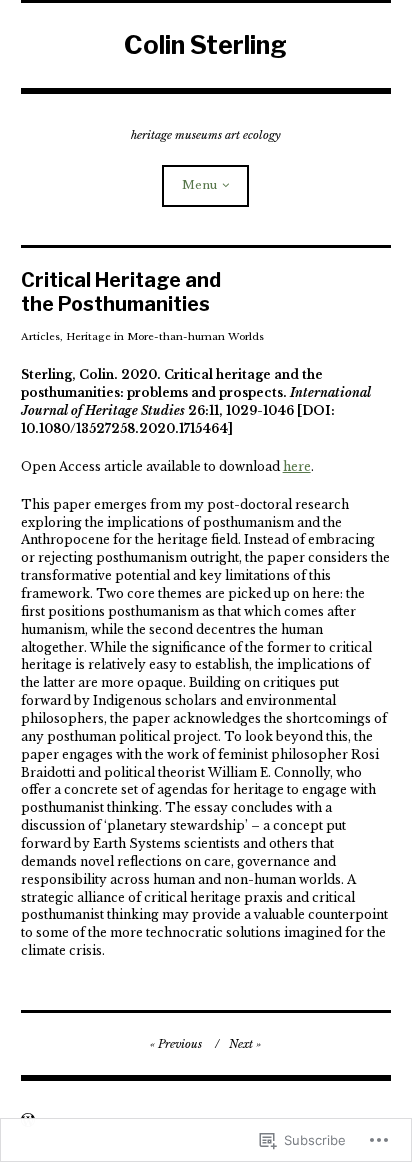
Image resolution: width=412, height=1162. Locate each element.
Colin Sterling (205, 45)
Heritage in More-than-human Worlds (165, 336)
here (297, 466)
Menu (199, 185)
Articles (40, 336)
